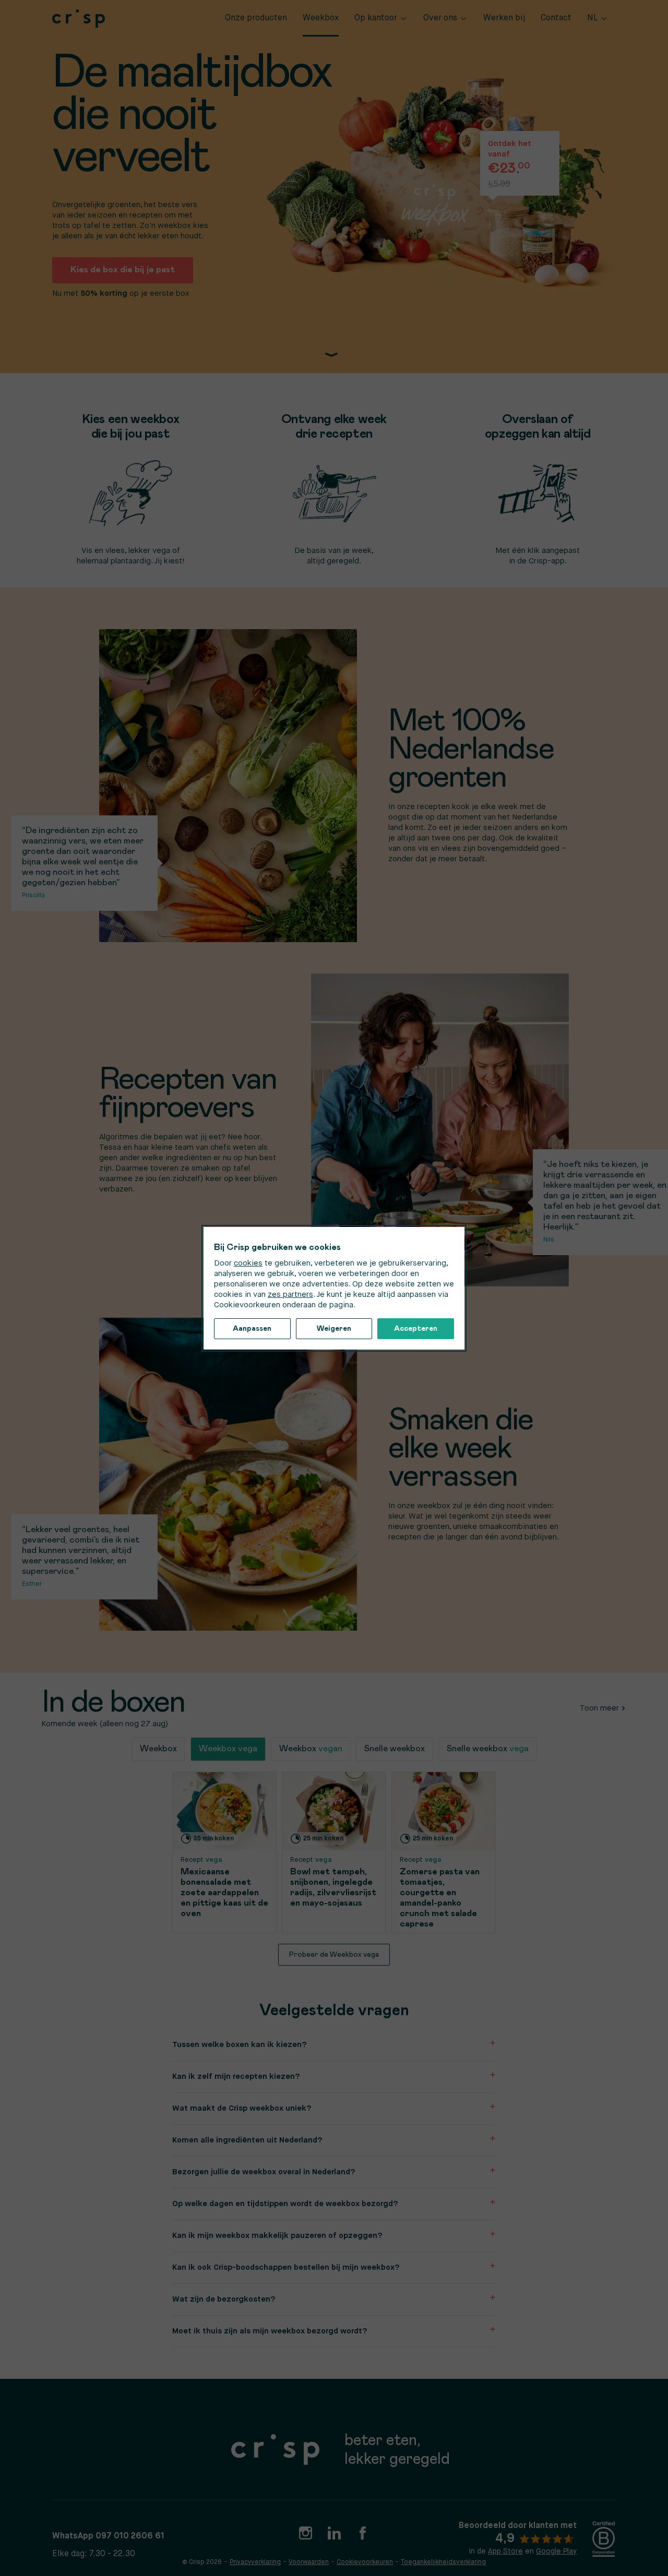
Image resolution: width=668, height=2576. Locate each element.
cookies (248, 1263)
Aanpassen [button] (252, 1329)
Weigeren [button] (334, 1329)
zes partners (290, 1295)
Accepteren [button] (416, 1329)
